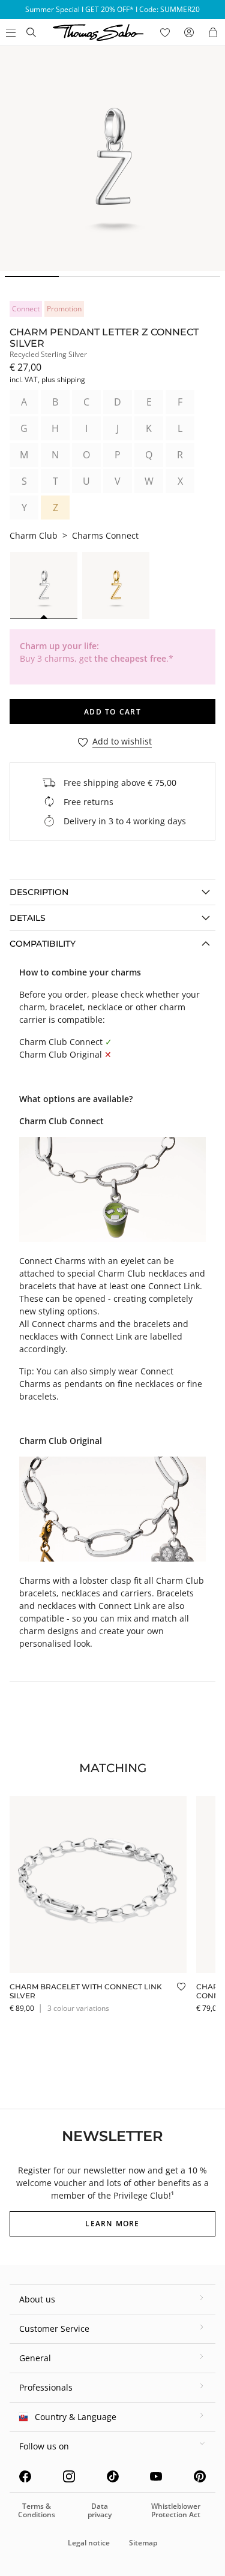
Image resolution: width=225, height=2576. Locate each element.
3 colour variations (78, 2008)
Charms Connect (105, 535)
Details (28, 918)
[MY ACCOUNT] (189, 32)
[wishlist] (165, 32)
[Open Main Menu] (10, 32)
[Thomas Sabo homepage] (31, 32)
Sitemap (143, 2543)
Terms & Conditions (37, 2510)
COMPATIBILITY (43, 944)
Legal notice (89, 2543)
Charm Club (34, 535)
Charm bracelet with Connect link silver (86, 1991)
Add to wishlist (122, 742)
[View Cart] (213, 32)
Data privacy (100, 2510)
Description (39, 892)
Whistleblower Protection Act (176, 2510)
